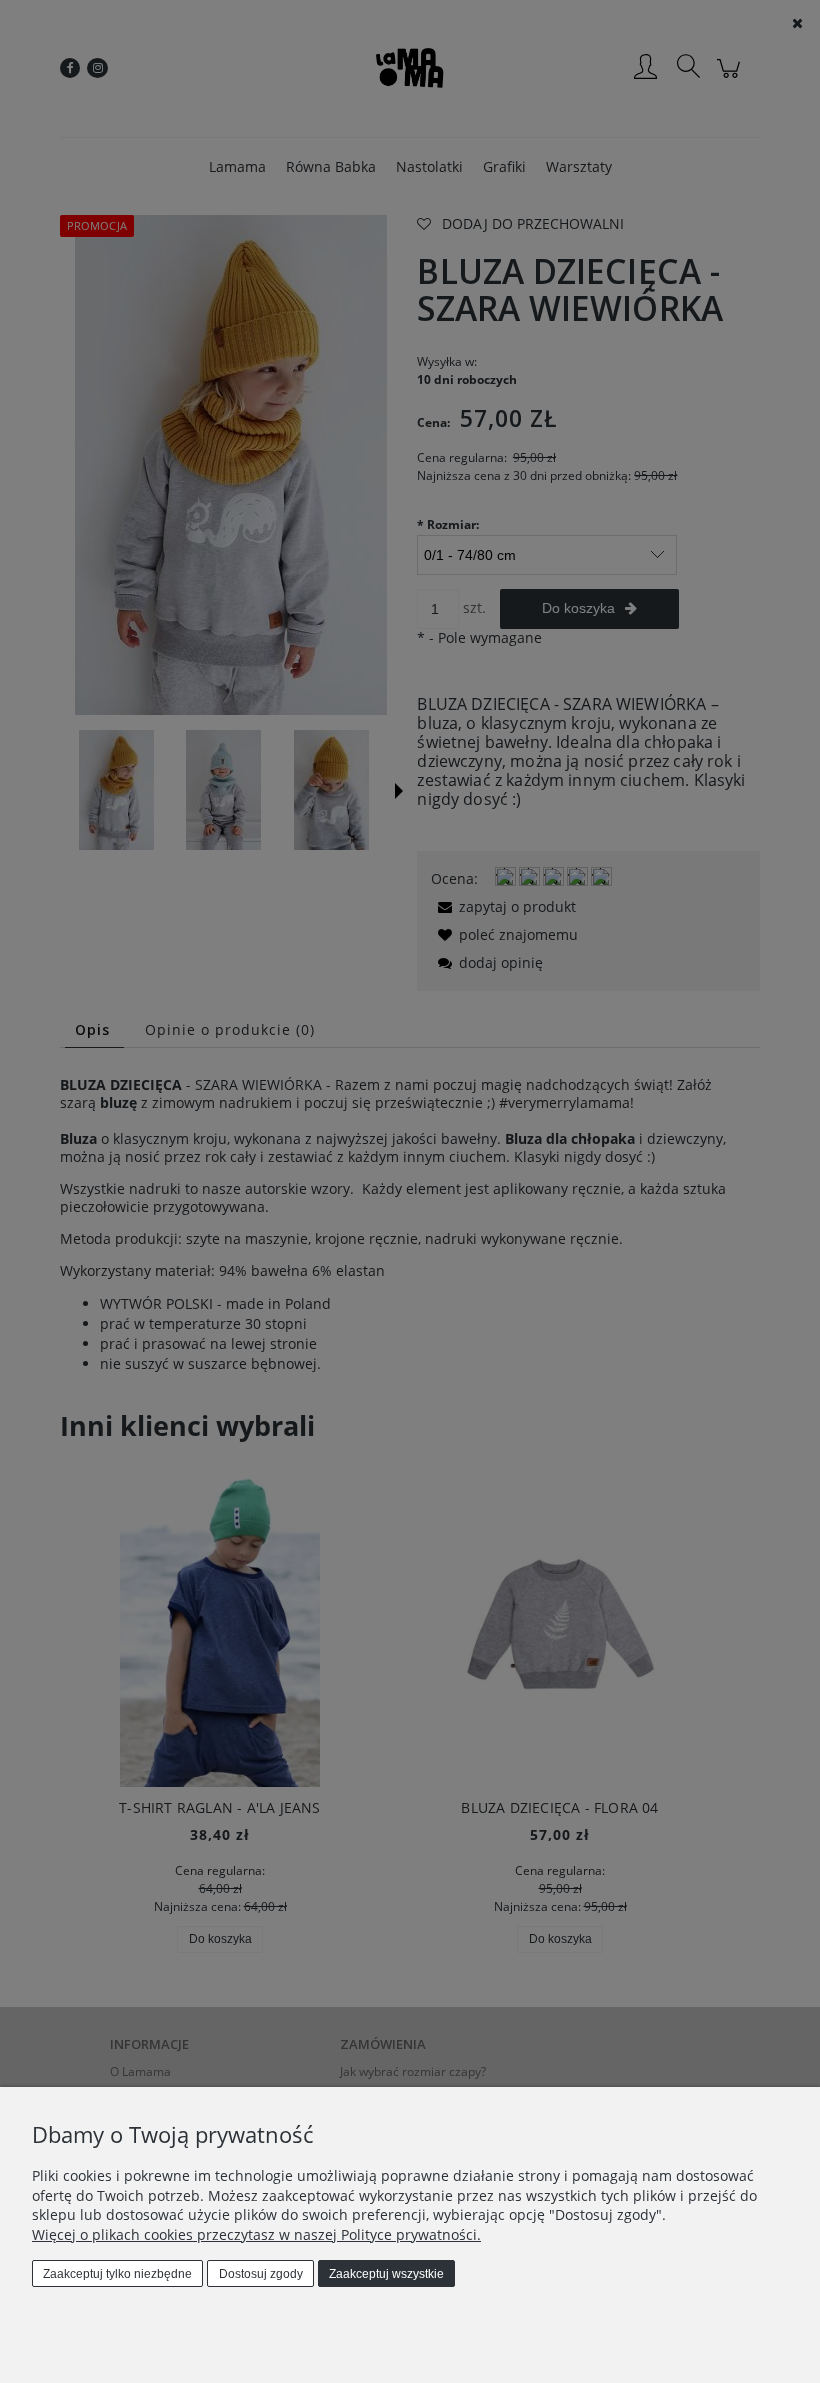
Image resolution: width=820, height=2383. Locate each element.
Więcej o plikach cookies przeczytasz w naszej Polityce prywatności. (256, 2234)
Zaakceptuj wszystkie (386, 2274)
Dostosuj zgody (261, 2274)
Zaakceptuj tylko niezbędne (117, 2274)
